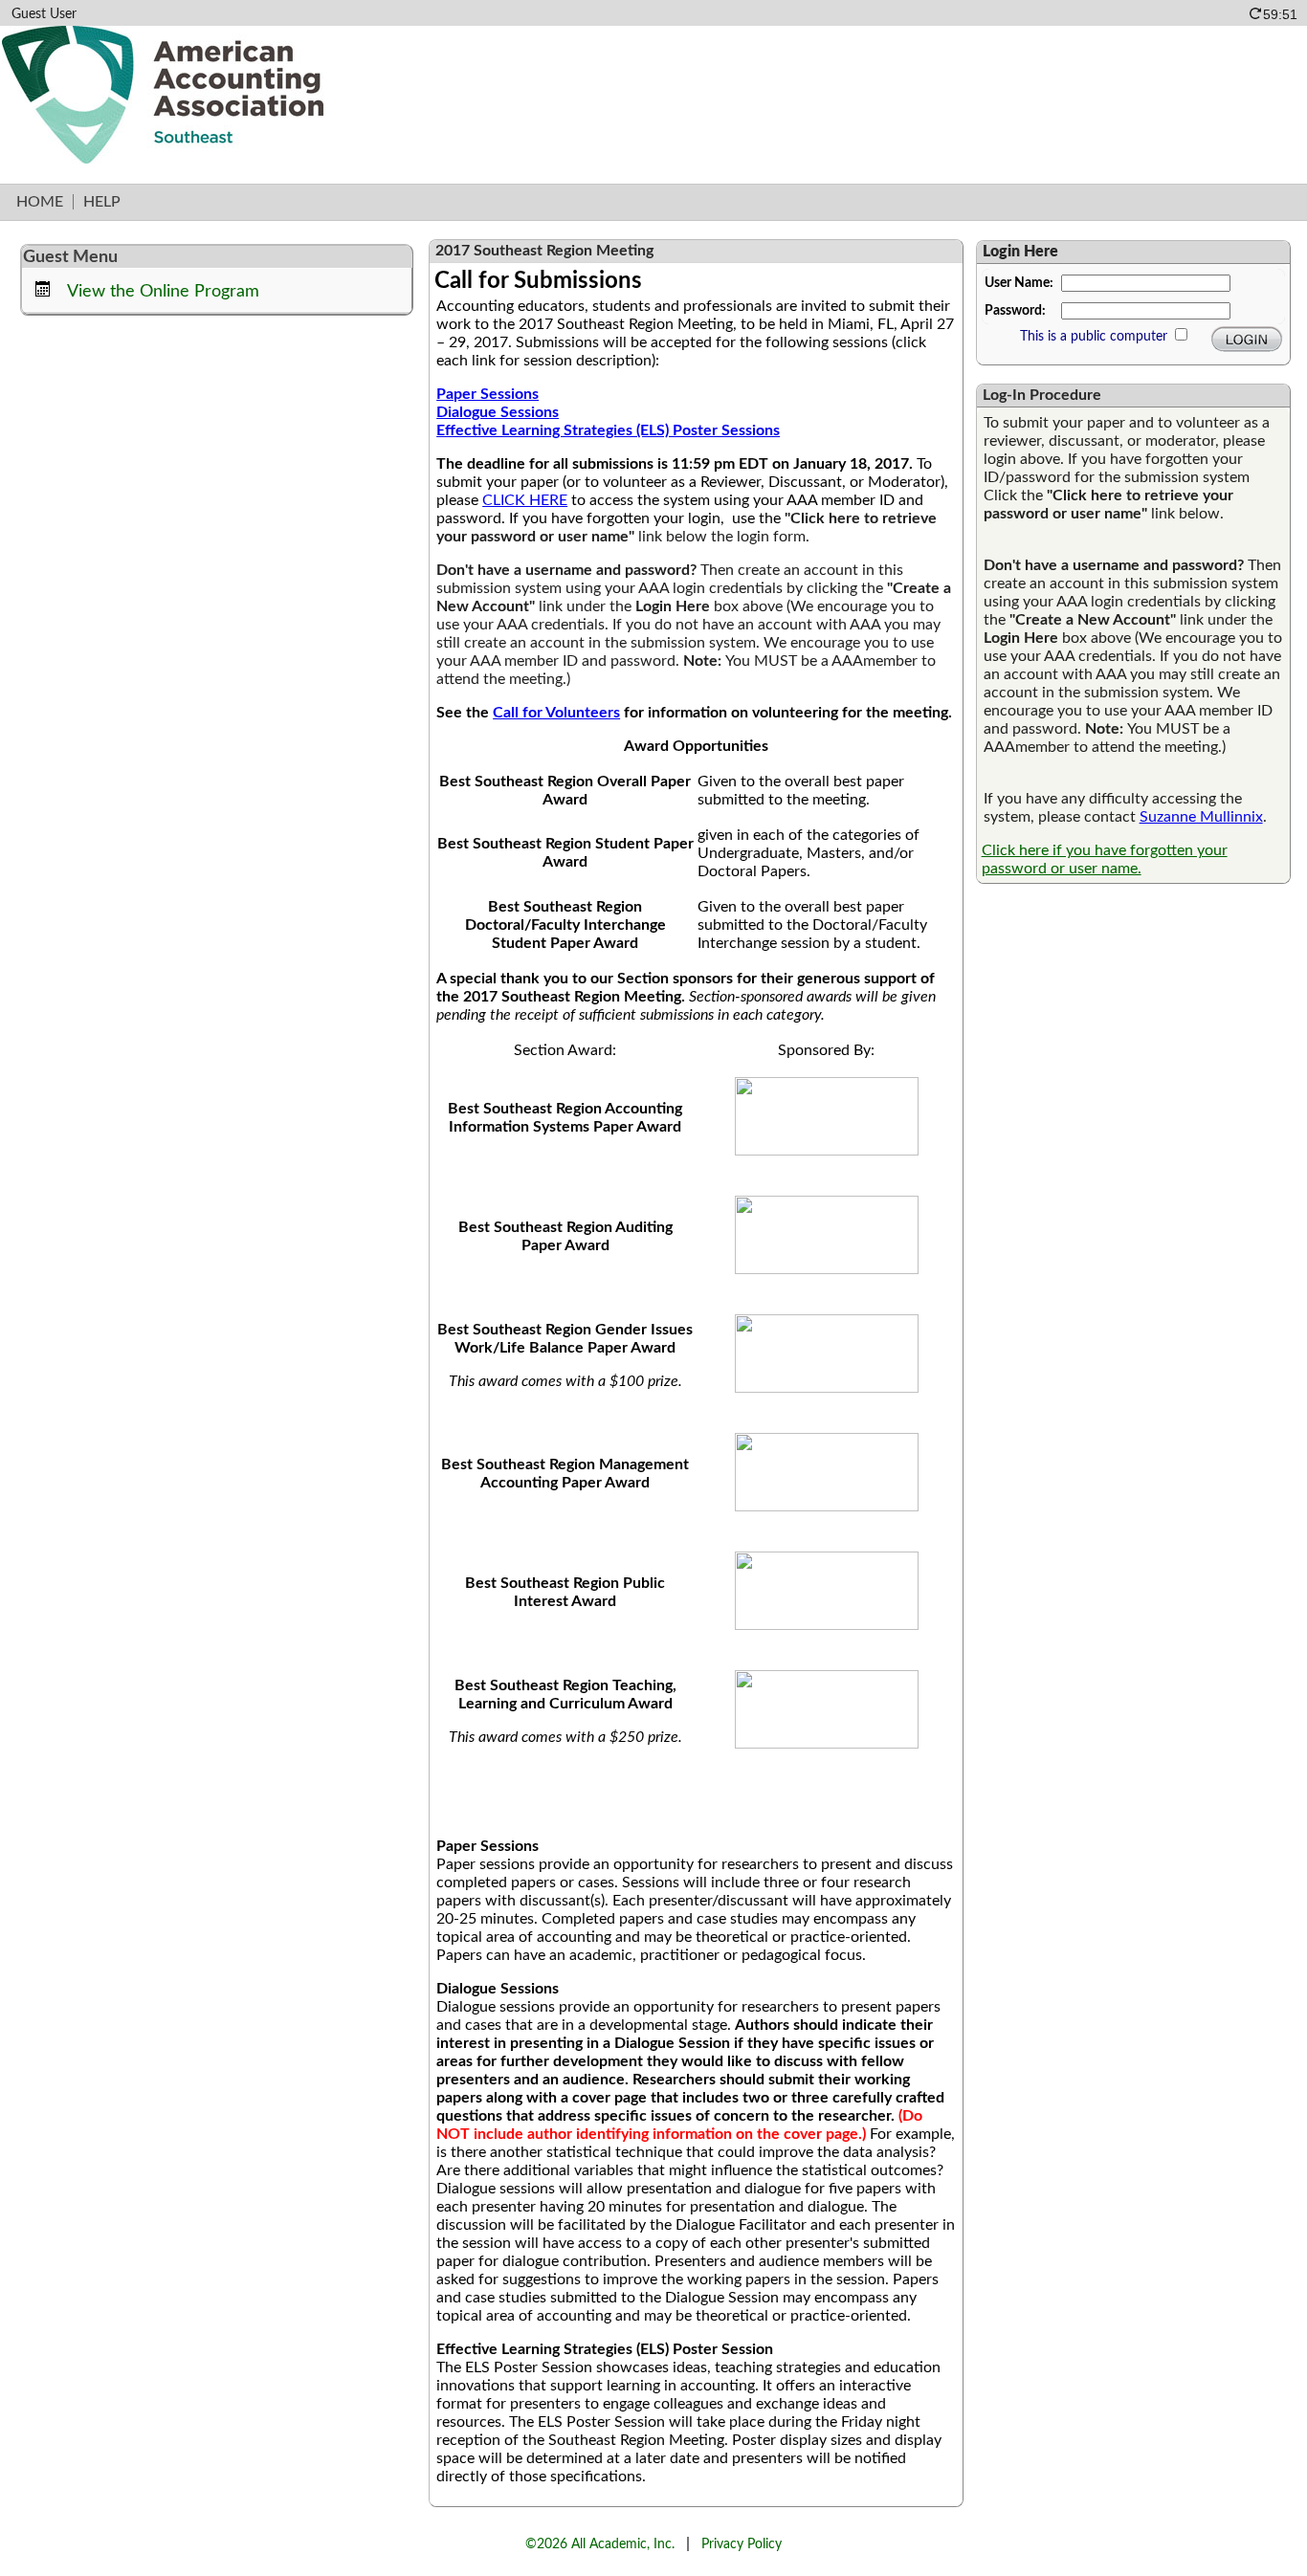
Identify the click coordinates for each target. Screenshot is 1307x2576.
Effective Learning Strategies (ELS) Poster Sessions (608, 430)
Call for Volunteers (556, 713)
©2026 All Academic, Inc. (600, 2544)
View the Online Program (163, 291)
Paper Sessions (487, 394)
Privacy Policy (742, 2544)
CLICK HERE (525, 500)
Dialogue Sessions (498, 412)
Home (40, 202)
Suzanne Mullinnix (1201, 817)
